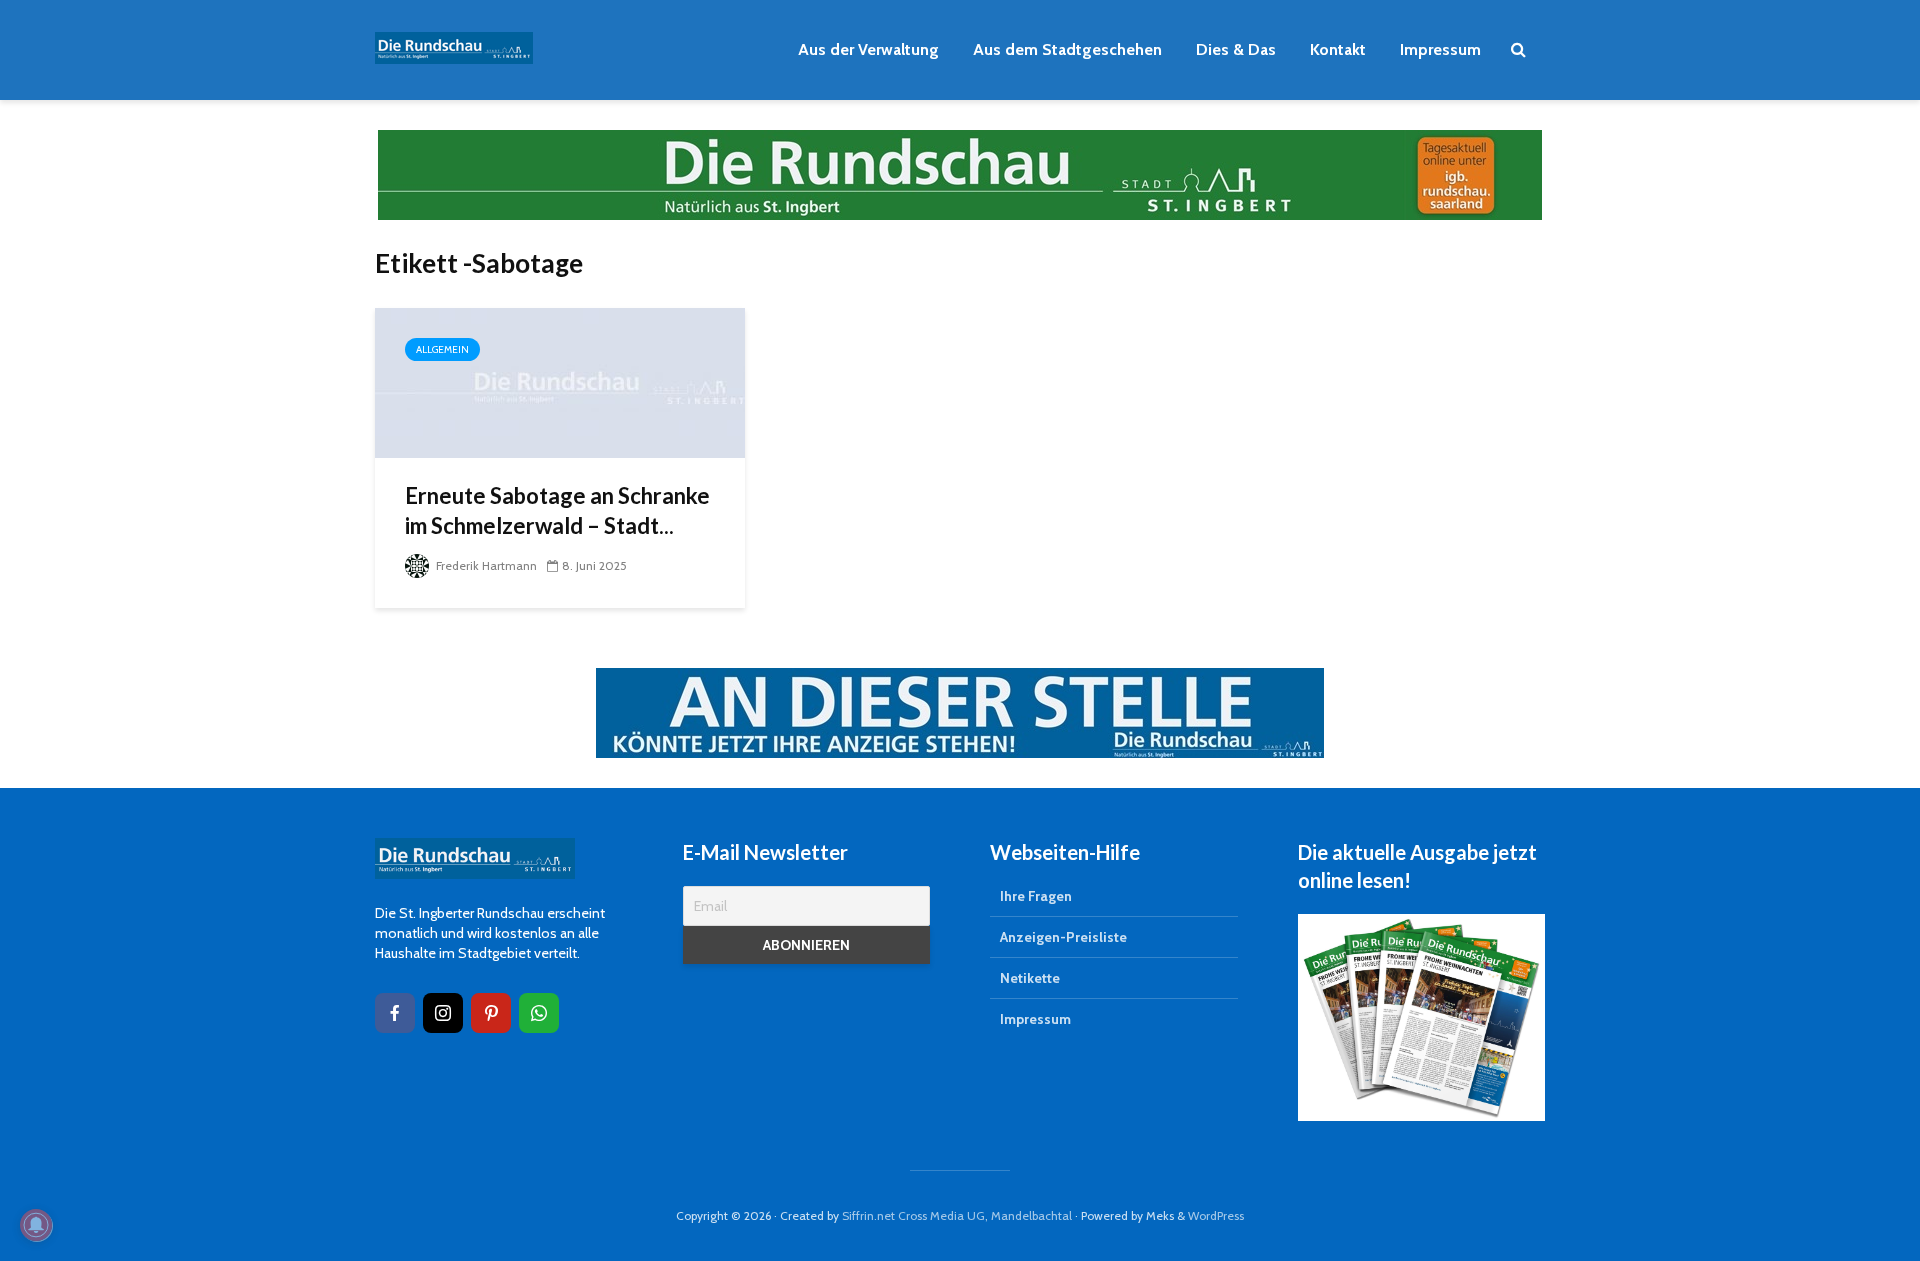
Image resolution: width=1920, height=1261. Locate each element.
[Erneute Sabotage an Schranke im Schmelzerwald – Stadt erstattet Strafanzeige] (560, 381)
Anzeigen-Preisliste (1063, 937)
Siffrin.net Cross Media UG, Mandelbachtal (957, 1215)
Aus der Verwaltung (868, 49)
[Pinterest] (491, 1013)
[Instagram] (443, 1013)
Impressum (1440, 49)
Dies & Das (1236, 49)
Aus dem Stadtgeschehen (1067, 49)
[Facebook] (395, 1013)
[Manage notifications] (36, 1225)
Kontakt (1338, 49)
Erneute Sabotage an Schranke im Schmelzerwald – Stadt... (557, 510)
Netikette (1030, 978)
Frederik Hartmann (485, 565)
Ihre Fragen (1036, 896)
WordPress (1216, 1215)
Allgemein (442, 349)
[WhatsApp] (539, 1013)
